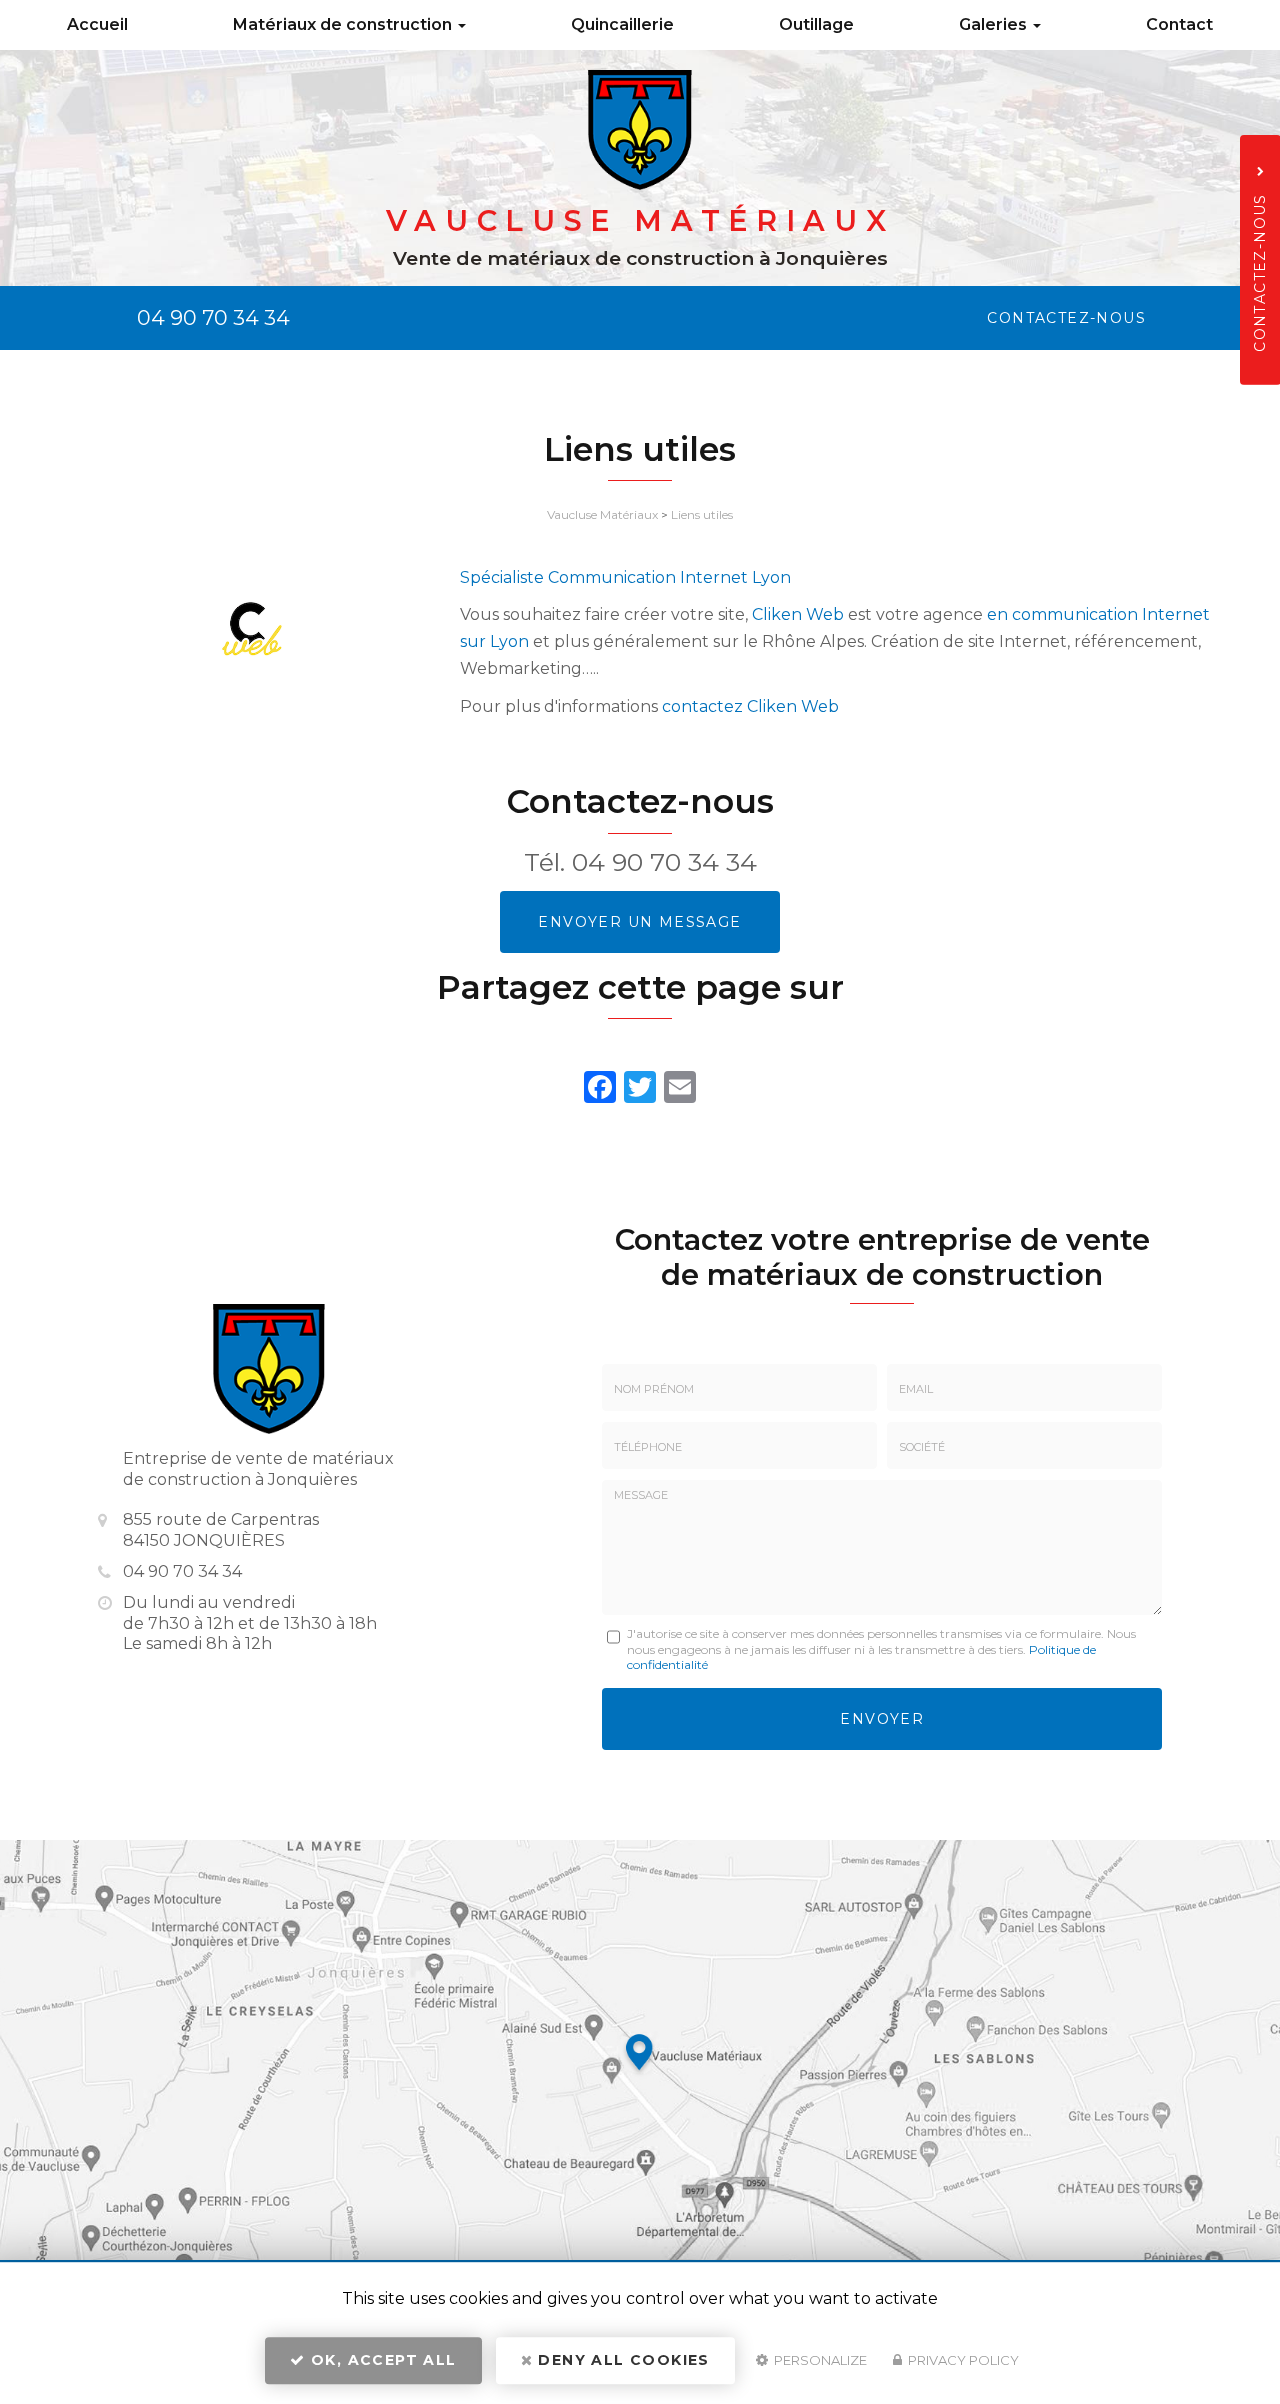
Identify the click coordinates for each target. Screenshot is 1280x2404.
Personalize (819, 2360)
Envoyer (882, 1719)
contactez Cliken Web (750, 706)
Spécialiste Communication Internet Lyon (625, 577)
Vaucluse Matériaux (602, 514)
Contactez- (1066, 318)
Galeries (995, 24)
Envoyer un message (639, 922)
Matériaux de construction (344, 24)
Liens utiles (702, 514)
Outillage (816, 24)
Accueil (97, 24)
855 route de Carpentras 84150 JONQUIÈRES (221, 1530)
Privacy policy (962, 2360)
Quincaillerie (622, 24)
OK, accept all (381, 2360)
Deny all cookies (621, 2360)
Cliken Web (798, 614)
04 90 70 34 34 (213, 317)
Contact (1179, 24)
